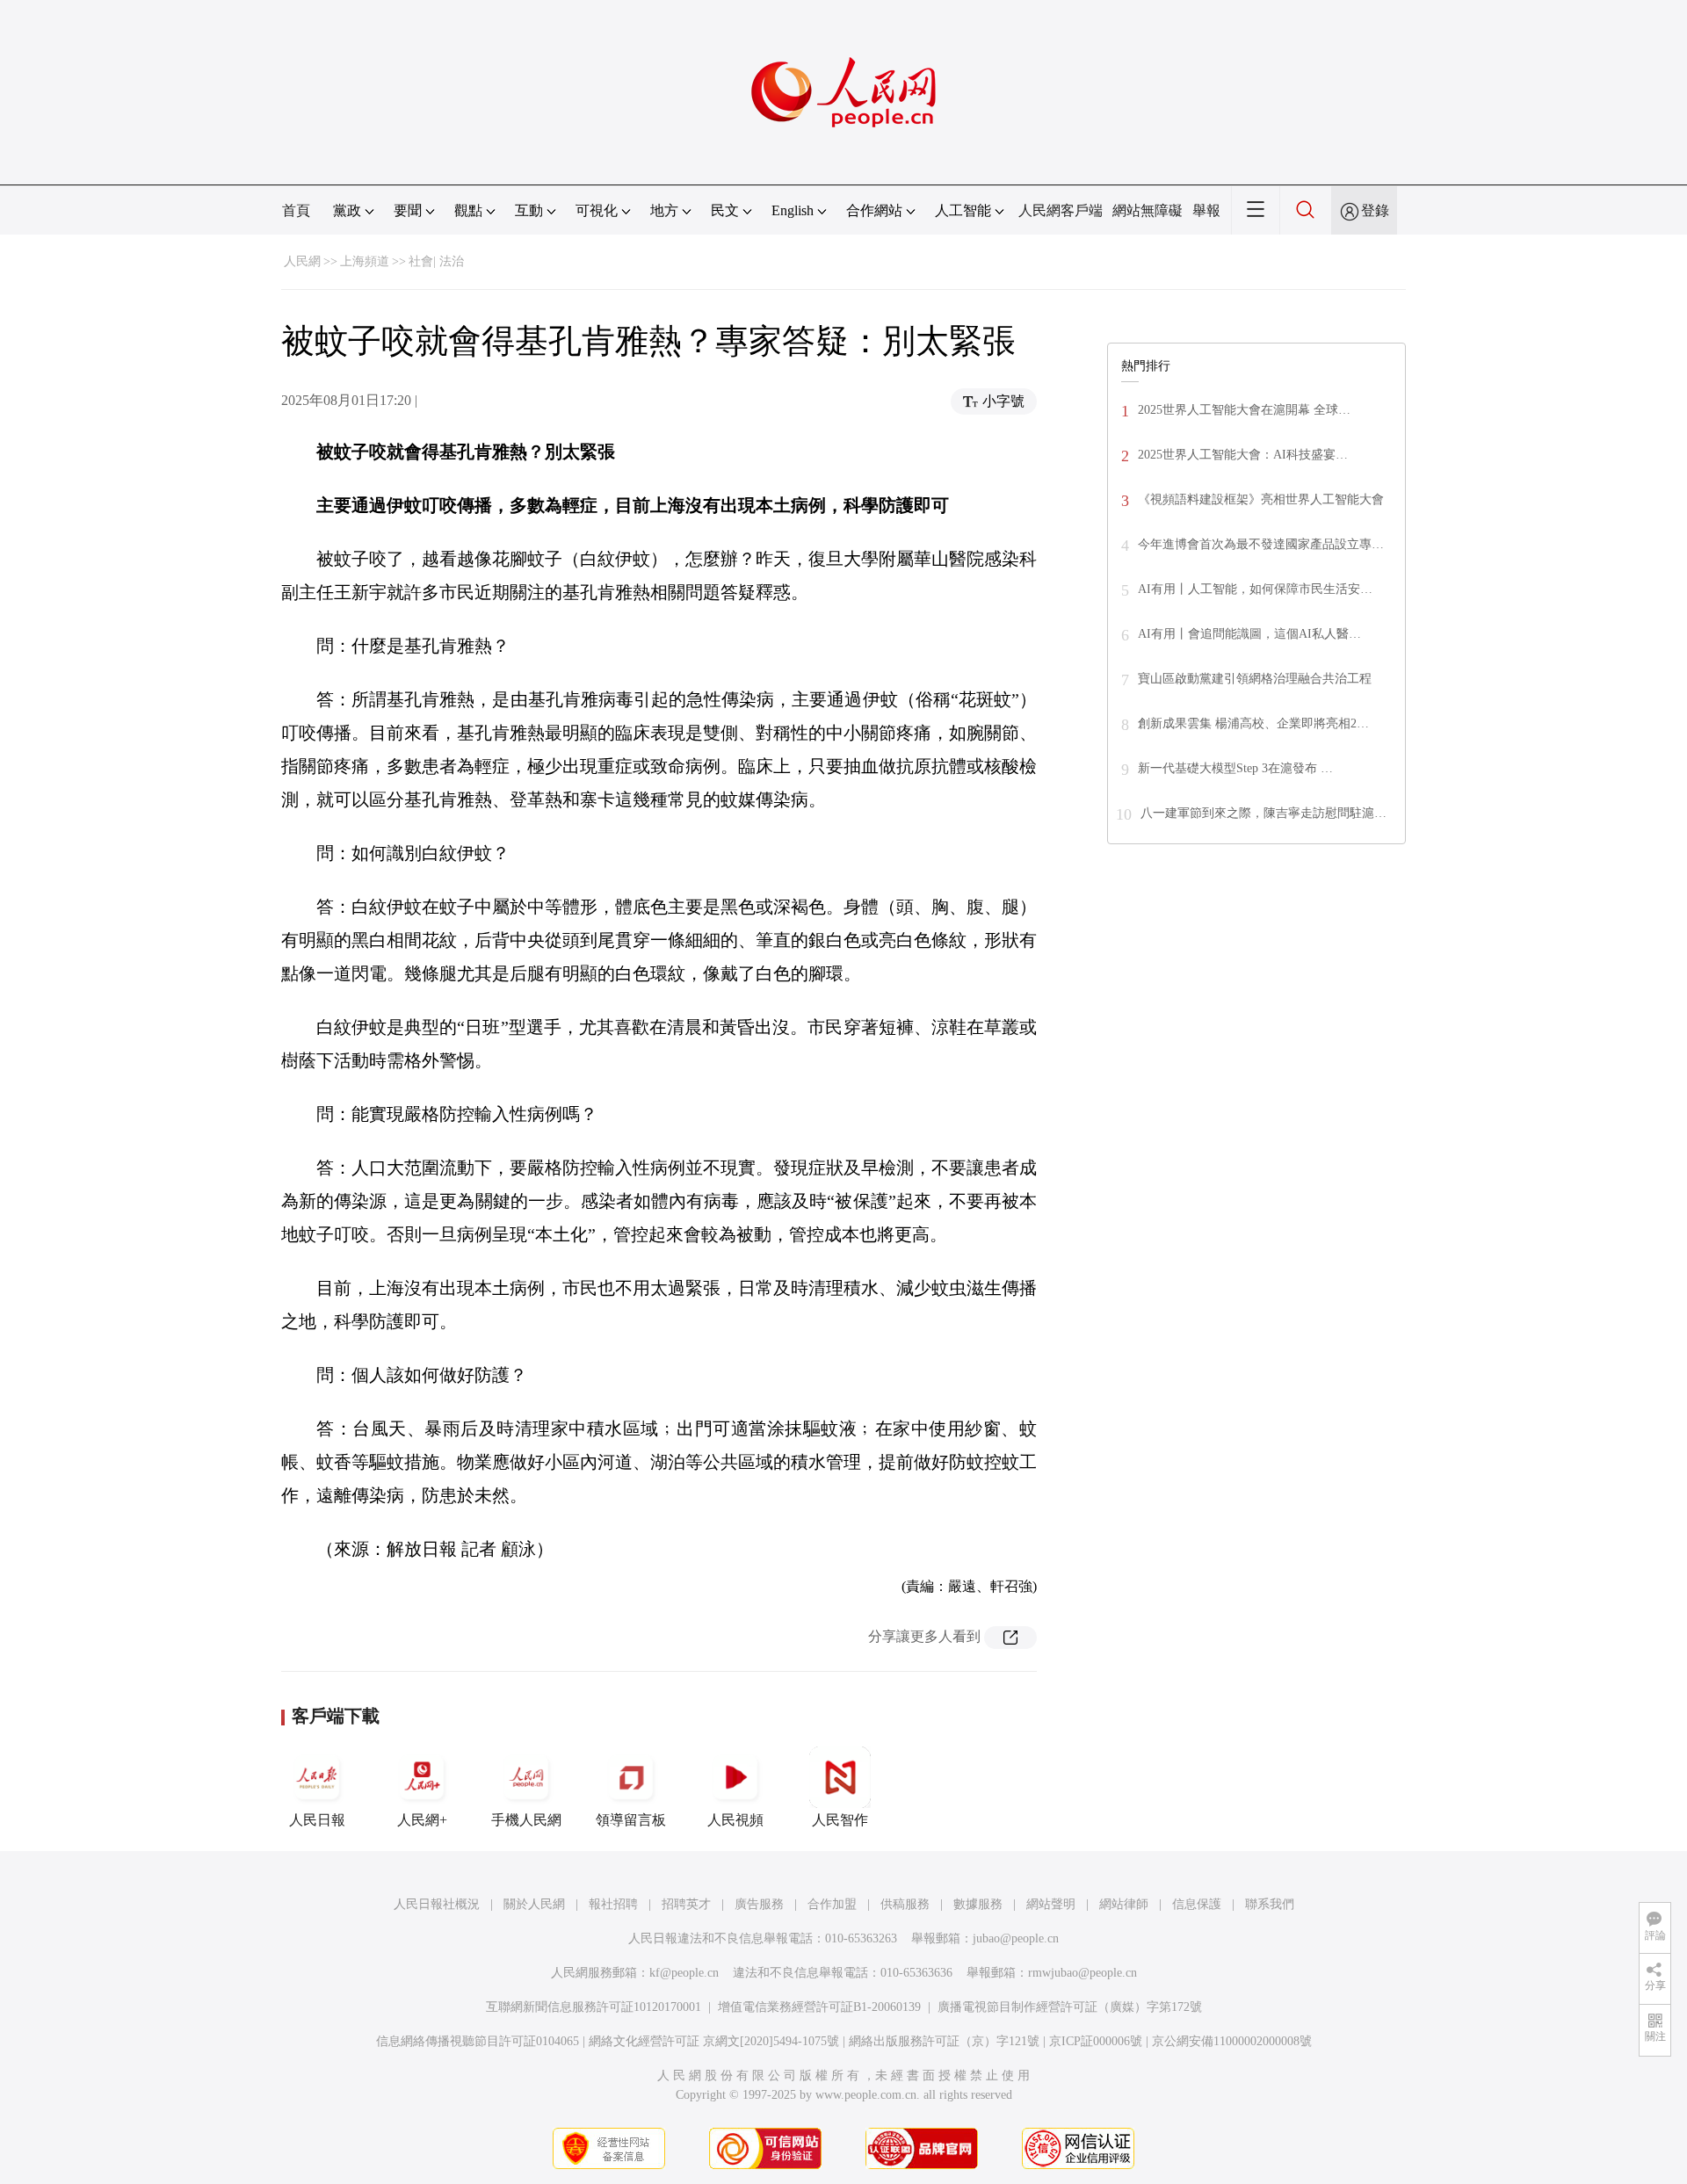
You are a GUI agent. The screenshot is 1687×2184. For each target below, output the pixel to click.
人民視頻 (735, 1820)
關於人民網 (534, 1904)
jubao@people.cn (1016, 1938)
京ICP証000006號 (1096, 2041)
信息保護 (1197, 1904)
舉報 (1206, 210)
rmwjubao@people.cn (1082, 1973)
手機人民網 (526, 1820)
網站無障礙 (1148, 210)
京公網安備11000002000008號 (1232, 2041)
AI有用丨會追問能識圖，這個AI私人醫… (1249, 634)
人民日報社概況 (437, 1904)
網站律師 (1124, 1904)
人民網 (302, 261)
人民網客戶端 (1061, 210)
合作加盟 (832, 1904)
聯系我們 (1270, 1904)
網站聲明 (1051, 1904)
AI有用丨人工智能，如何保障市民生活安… (1255, 589)
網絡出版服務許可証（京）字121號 (944, 2041)
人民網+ (422, 1820)
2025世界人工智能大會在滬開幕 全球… (1244, 410)
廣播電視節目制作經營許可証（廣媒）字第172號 (1070, 2007)
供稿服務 (905, 1904)
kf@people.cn (684, 1973)
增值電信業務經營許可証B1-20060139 (819, 2007)
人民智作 (840, 1820)
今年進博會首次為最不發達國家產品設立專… (1261, 544)
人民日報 (317, 1820)
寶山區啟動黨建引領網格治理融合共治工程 (1255, 679)
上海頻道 (365, 261)
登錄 (1375, 210)
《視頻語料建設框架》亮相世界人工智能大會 (1261, 499)
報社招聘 (613, 1904)
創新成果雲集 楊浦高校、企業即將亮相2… (1253, 723)
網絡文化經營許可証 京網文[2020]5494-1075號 (714, 2041)
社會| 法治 (436, 261)
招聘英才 (686, 1904)
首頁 (296, 210)
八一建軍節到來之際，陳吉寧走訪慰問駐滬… (1263, 813)
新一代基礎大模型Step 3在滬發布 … (1235, 768)
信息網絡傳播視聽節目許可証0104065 (478, 2041)
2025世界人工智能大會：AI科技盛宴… (1243, 455)
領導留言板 (631, 1820)
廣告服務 (759, 1904)
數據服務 (978, 1904)
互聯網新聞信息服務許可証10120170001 (594, 2007)
